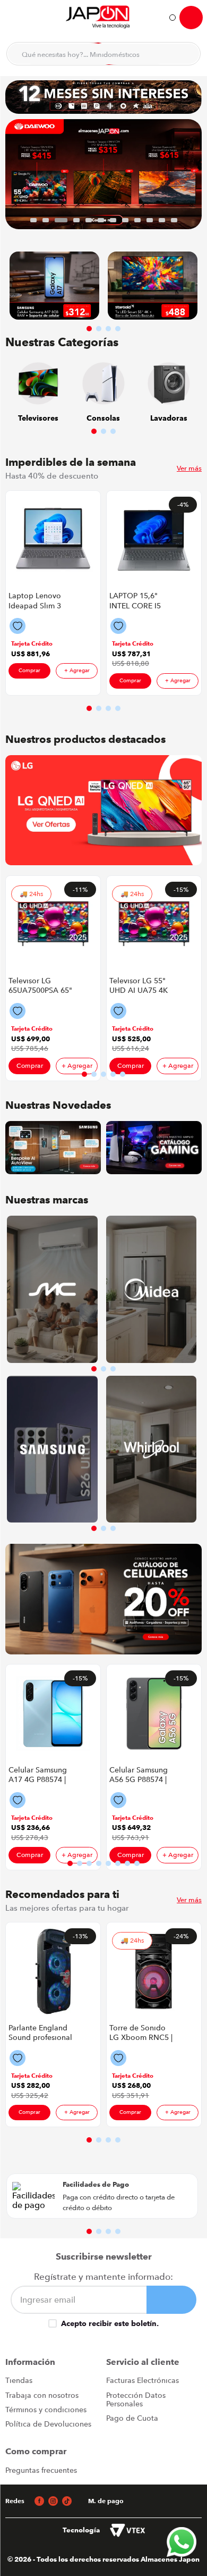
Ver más (189, 468)
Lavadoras (169, 418)
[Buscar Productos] (186, 54)
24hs (36, 894)
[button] (33, 220)
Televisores (38, 418)
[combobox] (103, 54)
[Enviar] (172, 2300)
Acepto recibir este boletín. (110, 2323)
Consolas (103, 418)
